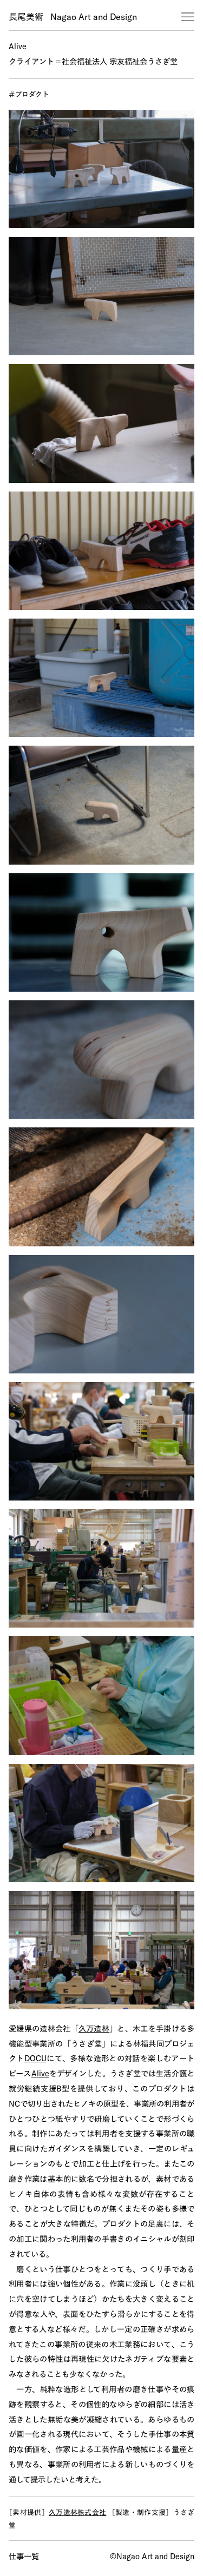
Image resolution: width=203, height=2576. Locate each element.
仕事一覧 (24, 2557)
